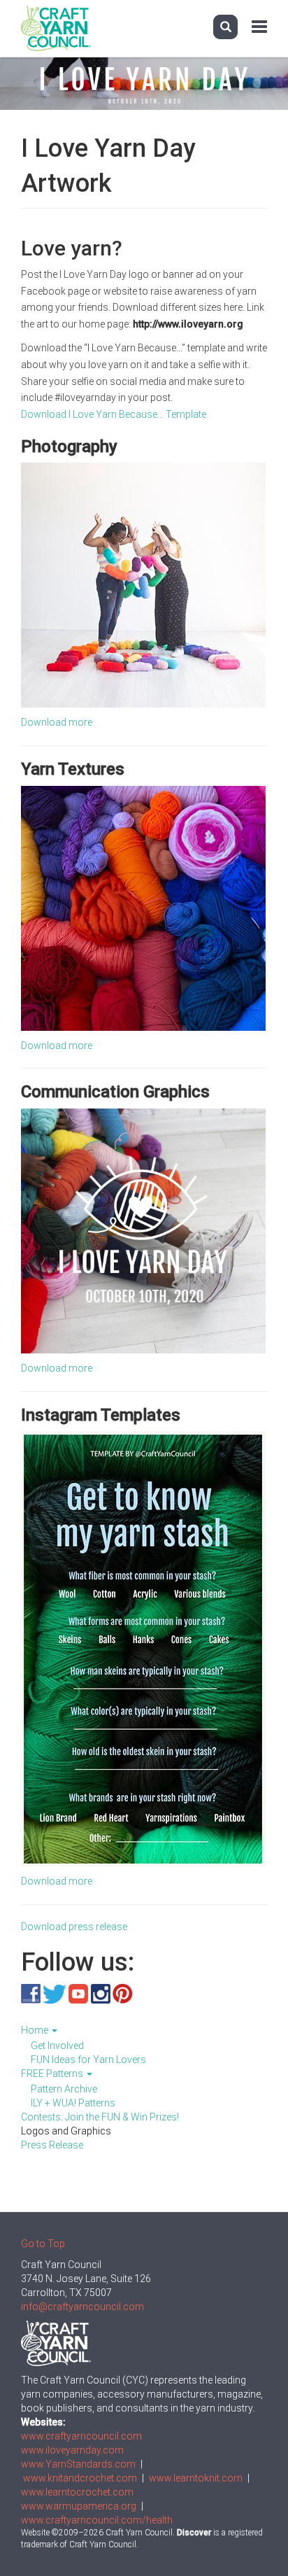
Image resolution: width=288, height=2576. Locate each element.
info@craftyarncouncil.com (82, 2307)
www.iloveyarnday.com (72, 2450)
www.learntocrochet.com (77, 2492)
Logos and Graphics (66, 2131)
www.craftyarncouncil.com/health (97, 2520)
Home (36, 2030)
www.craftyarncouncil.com (81, 2436)
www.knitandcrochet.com (80, 2478)
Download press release (74, 1927)
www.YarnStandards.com (78, 2464)
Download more (57, 722)
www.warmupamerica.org (79, 2506)
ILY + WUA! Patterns (73, 2103)
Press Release (52, 2145)
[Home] (56, 28)
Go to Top (43, 2244)
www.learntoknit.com (196, 2478)
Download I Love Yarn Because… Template (114, 414)
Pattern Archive (64, 2089)
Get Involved (57, 2046)
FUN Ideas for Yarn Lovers (88, 2060)
